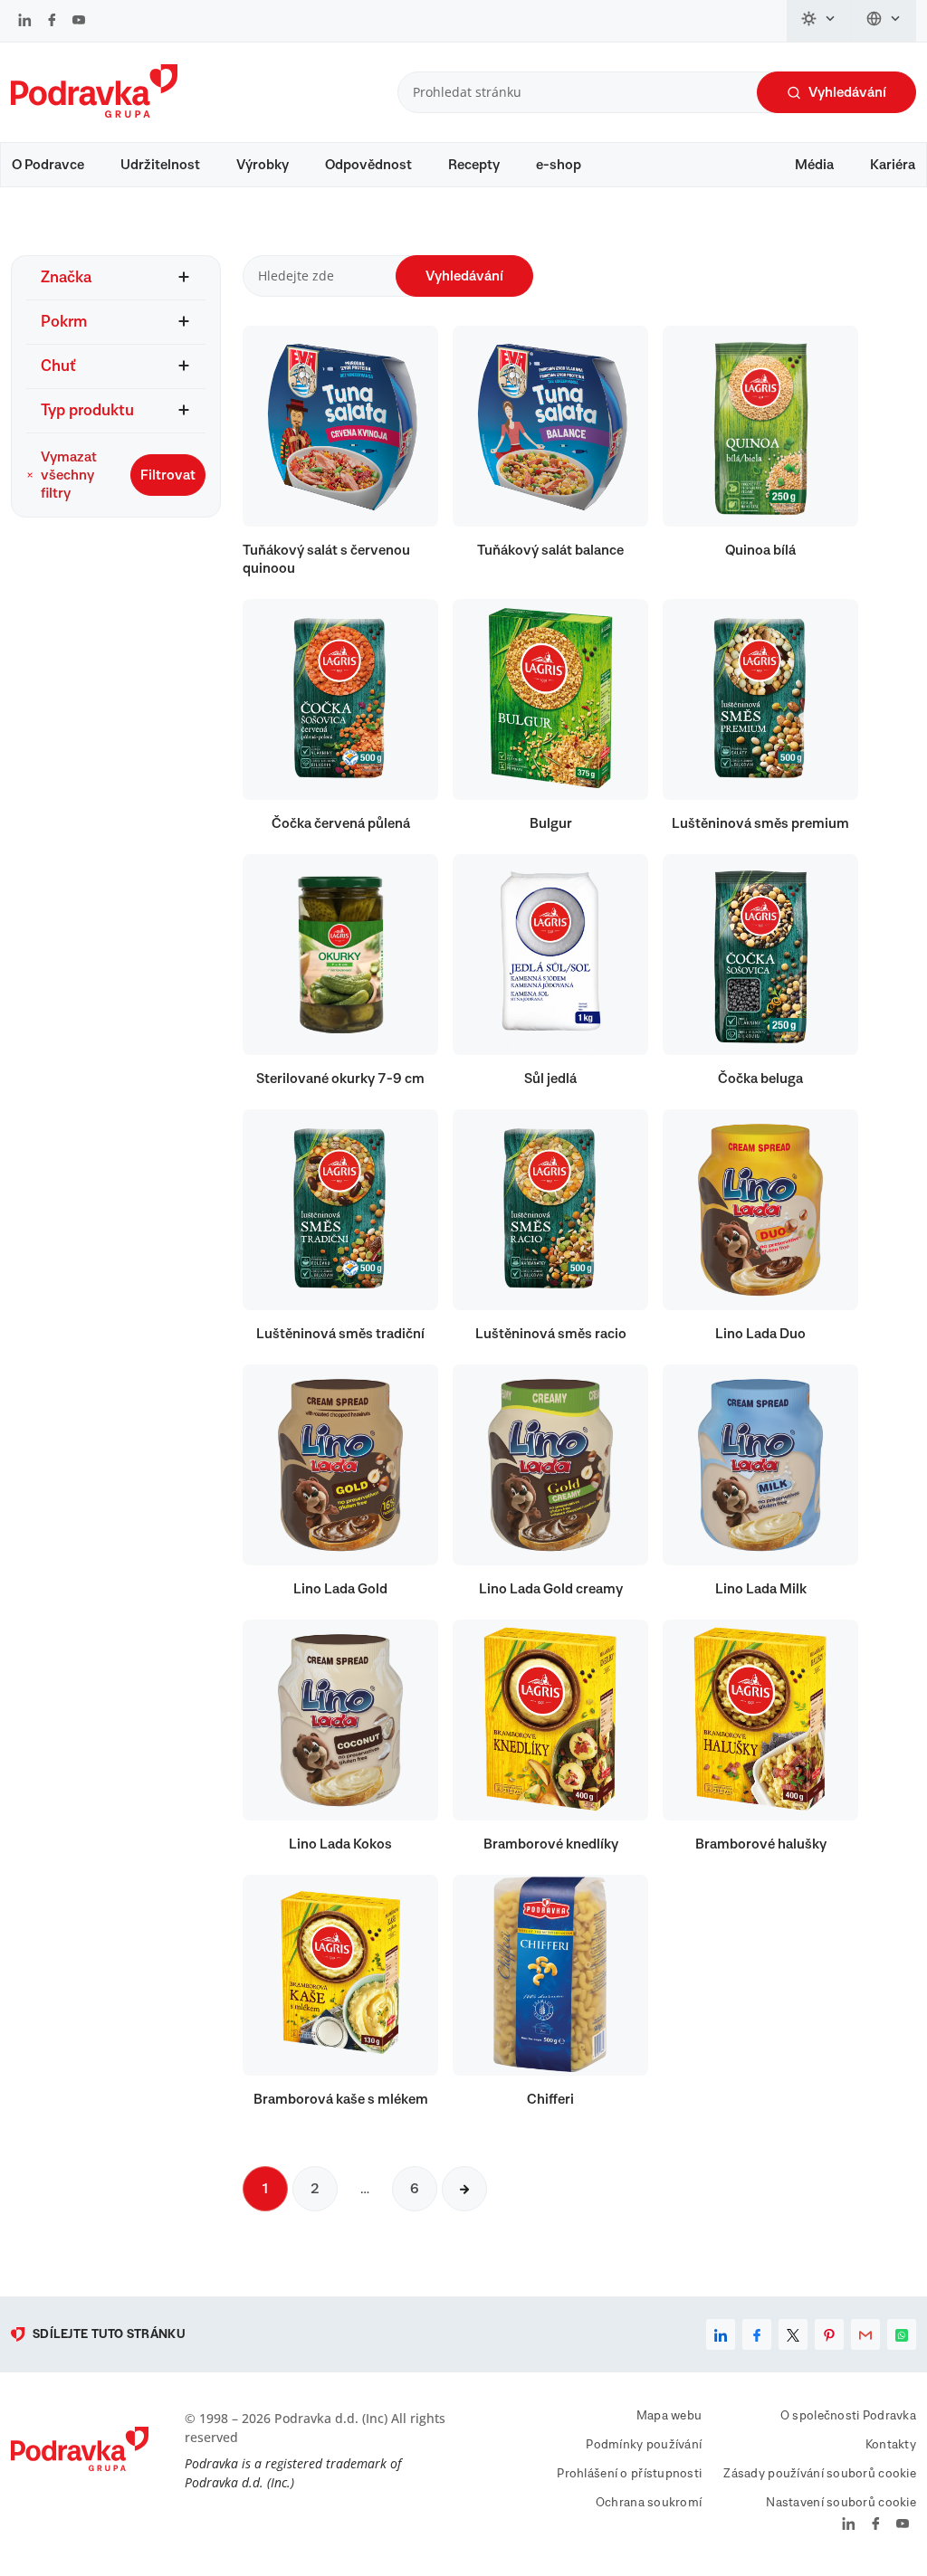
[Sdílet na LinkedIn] (721, 2334)
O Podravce (48, 165)
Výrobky (263, 165)
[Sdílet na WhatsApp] (902, 2334)
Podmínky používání (644, 2445)
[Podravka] (94, 113)
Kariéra (893, 165)
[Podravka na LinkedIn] (25, 22)
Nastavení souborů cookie (841, 2503)
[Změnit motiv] (819, 21)
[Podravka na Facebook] (52, 22)
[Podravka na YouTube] (79, 22)
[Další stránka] (464, 2189)
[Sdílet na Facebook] (757, 2334)
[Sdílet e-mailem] (865, 2334)
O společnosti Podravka (848, 2416)
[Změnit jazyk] (884, 21)
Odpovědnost (368, 165)
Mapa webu (669, 2416)
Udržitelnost (160, 165)
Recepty (474, 165)
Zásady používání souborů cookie (820, 2474)
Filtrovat (168, 475)
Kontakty (891, 2445)
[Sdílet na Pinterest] (829, 2334)
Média (814, 165)
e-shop (559, 165)
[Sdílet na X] (793, 2334)
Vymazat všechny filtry (69, 475)
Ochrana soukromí (649, 2503)
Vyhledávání (847, 92)
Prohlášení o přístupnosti (629, 2474)
